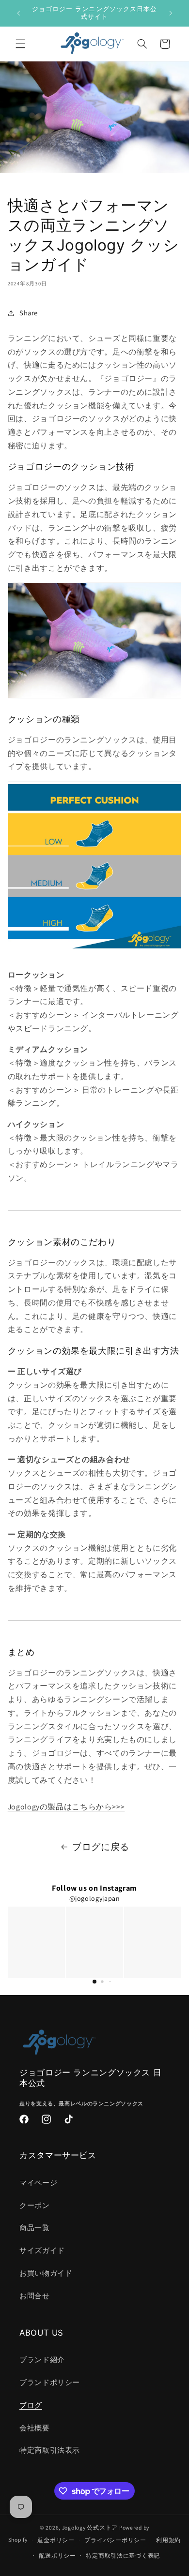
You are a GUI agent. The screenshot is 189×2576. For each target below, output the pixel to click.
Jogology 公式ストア (90, 2527)
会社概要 (35, 2428)
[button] (20, 44)
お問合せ (35, 2296)
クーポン (35, 2205)
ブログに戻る (101, 1847)
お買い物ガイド (46, 2273)
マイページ (38, 2183)
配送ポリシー (57, 2555)
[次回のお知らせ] (171, 13)
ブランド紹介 (42, 2360)
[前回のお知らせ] (18, 13)
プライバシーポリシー (115, 2540)
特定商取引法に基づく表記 (123, 2555)
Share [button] (29, 313)
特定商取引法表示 (50, 2450)
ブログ (31, 2405)
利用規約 (168, 2540)
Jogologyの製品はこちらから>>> (66, 1807)
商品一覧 (35, 2228)
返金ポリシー (56, 2540)
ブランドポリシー (50, 2382)
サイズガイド (42, 2250)
